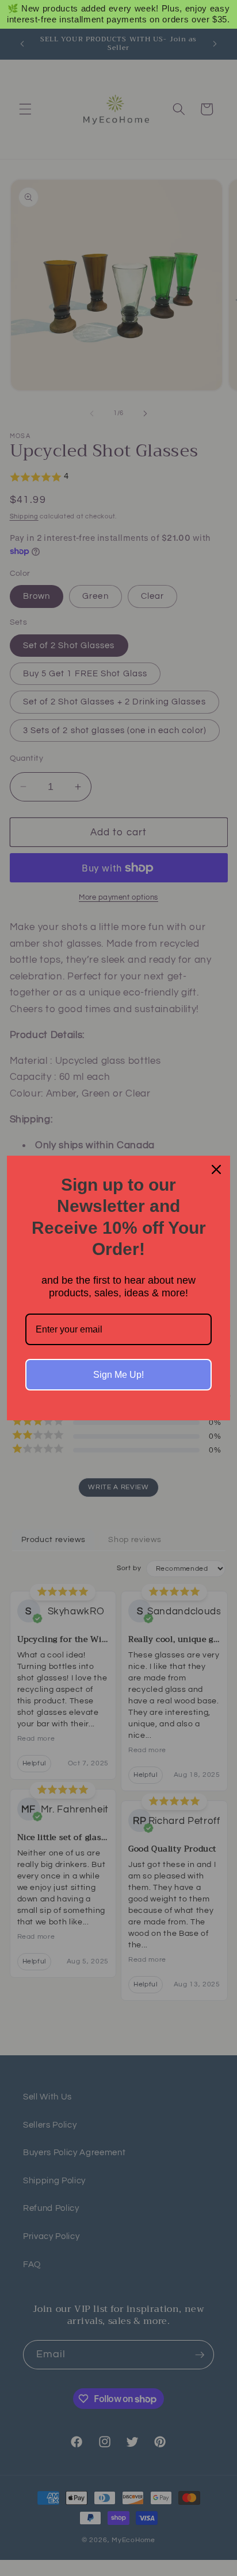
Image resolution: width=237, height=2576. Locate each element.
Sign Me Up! (118, 1375)
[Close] (216, 1169)
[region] (118, 14)
